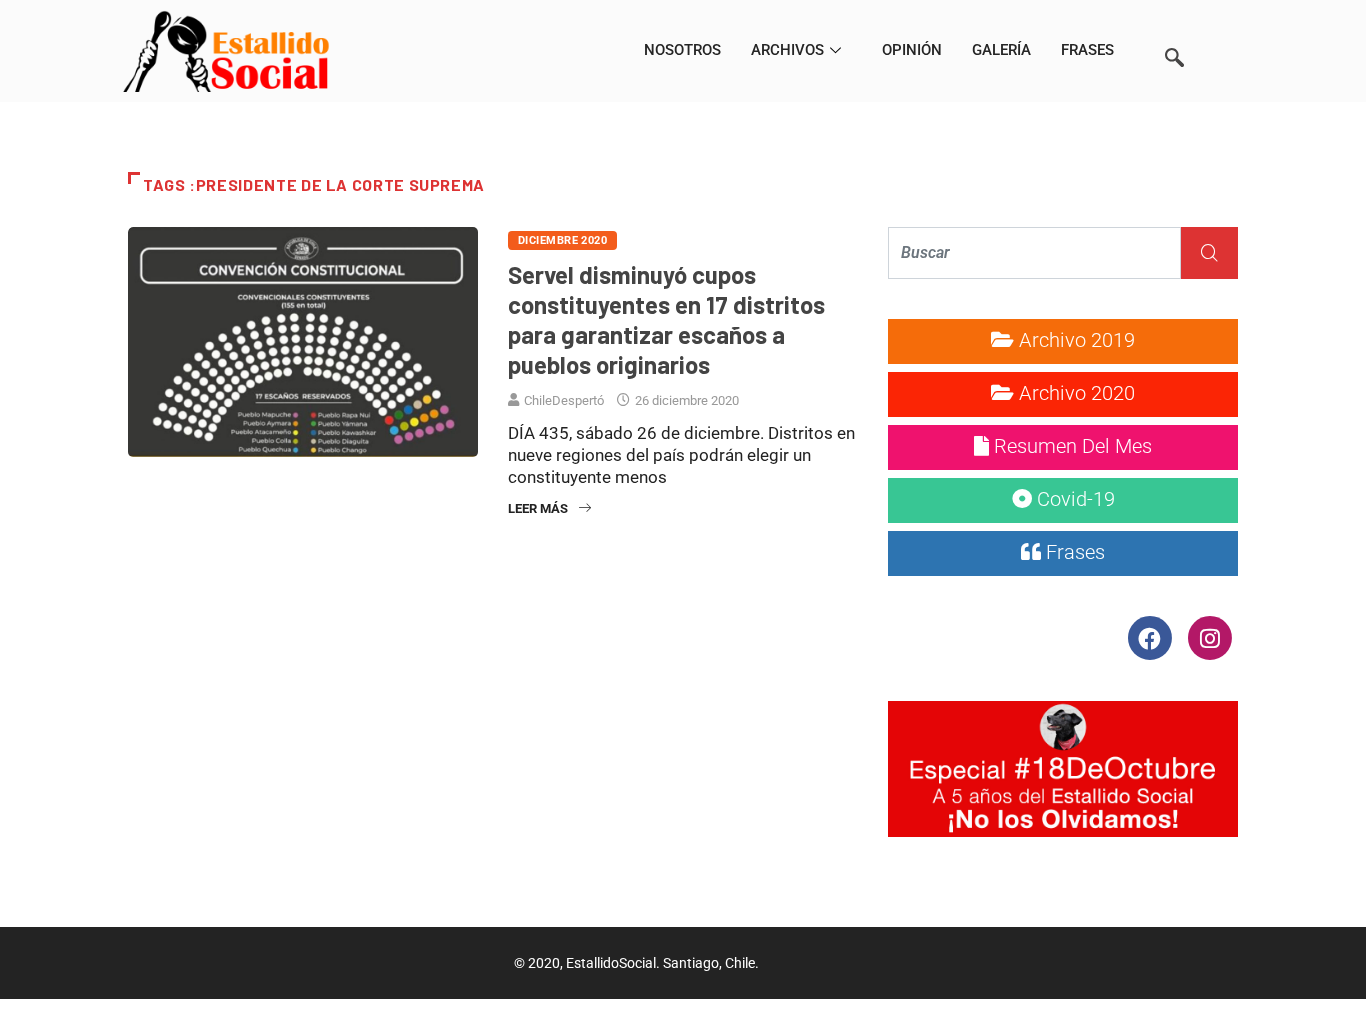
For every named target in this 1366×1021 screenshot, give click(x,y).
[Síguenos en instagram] (1209, 637)
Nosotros (682, 50)
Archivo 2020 (1074, 393)
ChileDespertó (564, 400)
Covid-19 (1073, 499)
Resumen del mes (1070, 446)
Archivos (787, 50)
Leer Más (538, 508)
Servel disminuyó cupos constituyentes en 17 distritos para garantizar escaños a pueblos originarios (666, 319)
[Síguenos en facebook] (1151, 637)
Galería (1001, 50)
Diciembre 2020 (562, 240)
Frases (1087, 50)
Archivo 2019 (1074, 340)
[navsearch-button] (1174, 30)
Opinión (912, 50)
